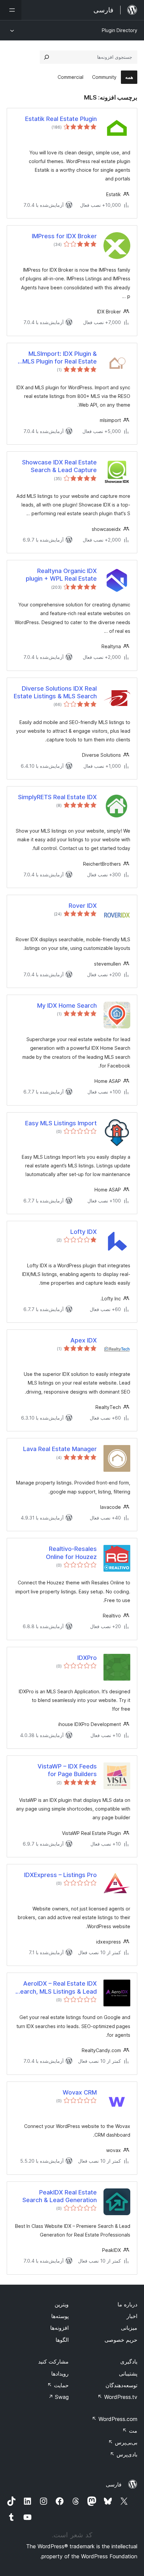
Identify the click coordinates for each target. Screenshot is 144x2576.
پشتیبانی (128, 2374)
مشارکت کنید (53, 2362)
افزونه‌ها (59, 2328)
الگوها (62, 2340)
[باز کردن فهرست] (11, 10)
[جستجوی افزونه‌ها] (47, 57)
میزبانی (129, 2328)
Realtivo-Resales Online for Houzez (71, 1553)
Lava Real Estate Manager (60, 1449)
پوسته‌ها (60, 2316)
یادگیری (129, 2362)
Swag (58, 2397)
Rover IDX (83, 906)
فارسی (114, 2484)
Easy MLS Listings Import (61, 1123)
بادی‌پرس (124, 2454)
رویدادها (60, 2374)
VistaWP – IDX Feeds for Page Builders (67, 1770)
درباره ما (127, 2304)
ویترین (62, 2304)
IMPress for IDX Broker (64, 236)
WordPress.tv (117, 2397)
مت (130, 2431)
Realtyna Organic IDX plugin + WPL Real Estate (61, 575)
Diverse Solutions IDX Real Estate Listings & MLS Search (55, 692)
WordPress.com (115, 2419)
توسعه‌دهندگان (121, 2385)
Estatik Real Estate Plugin (61, 119)
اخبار (132, 2316)
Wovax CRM (80, 2092)
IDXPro (87, 1658)
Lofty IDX (84, 1232)
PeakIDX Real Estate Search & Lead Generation (60, 2196)
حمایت (58, 2385)
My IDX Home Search (67, 1006)
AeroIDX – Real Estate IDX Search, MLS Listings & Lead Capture (57, 1988)
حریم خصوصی (121, 2340)
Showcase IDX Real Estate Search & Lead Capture (59, 466)
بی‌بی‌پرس (123, 2442)
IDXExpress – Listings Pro (60, 1875)
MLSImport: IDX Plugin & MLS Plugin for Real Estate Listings (60, 358)
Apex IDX (84, 1340)
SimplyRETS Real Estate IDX (57, 797)
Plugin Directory (120, 30)
